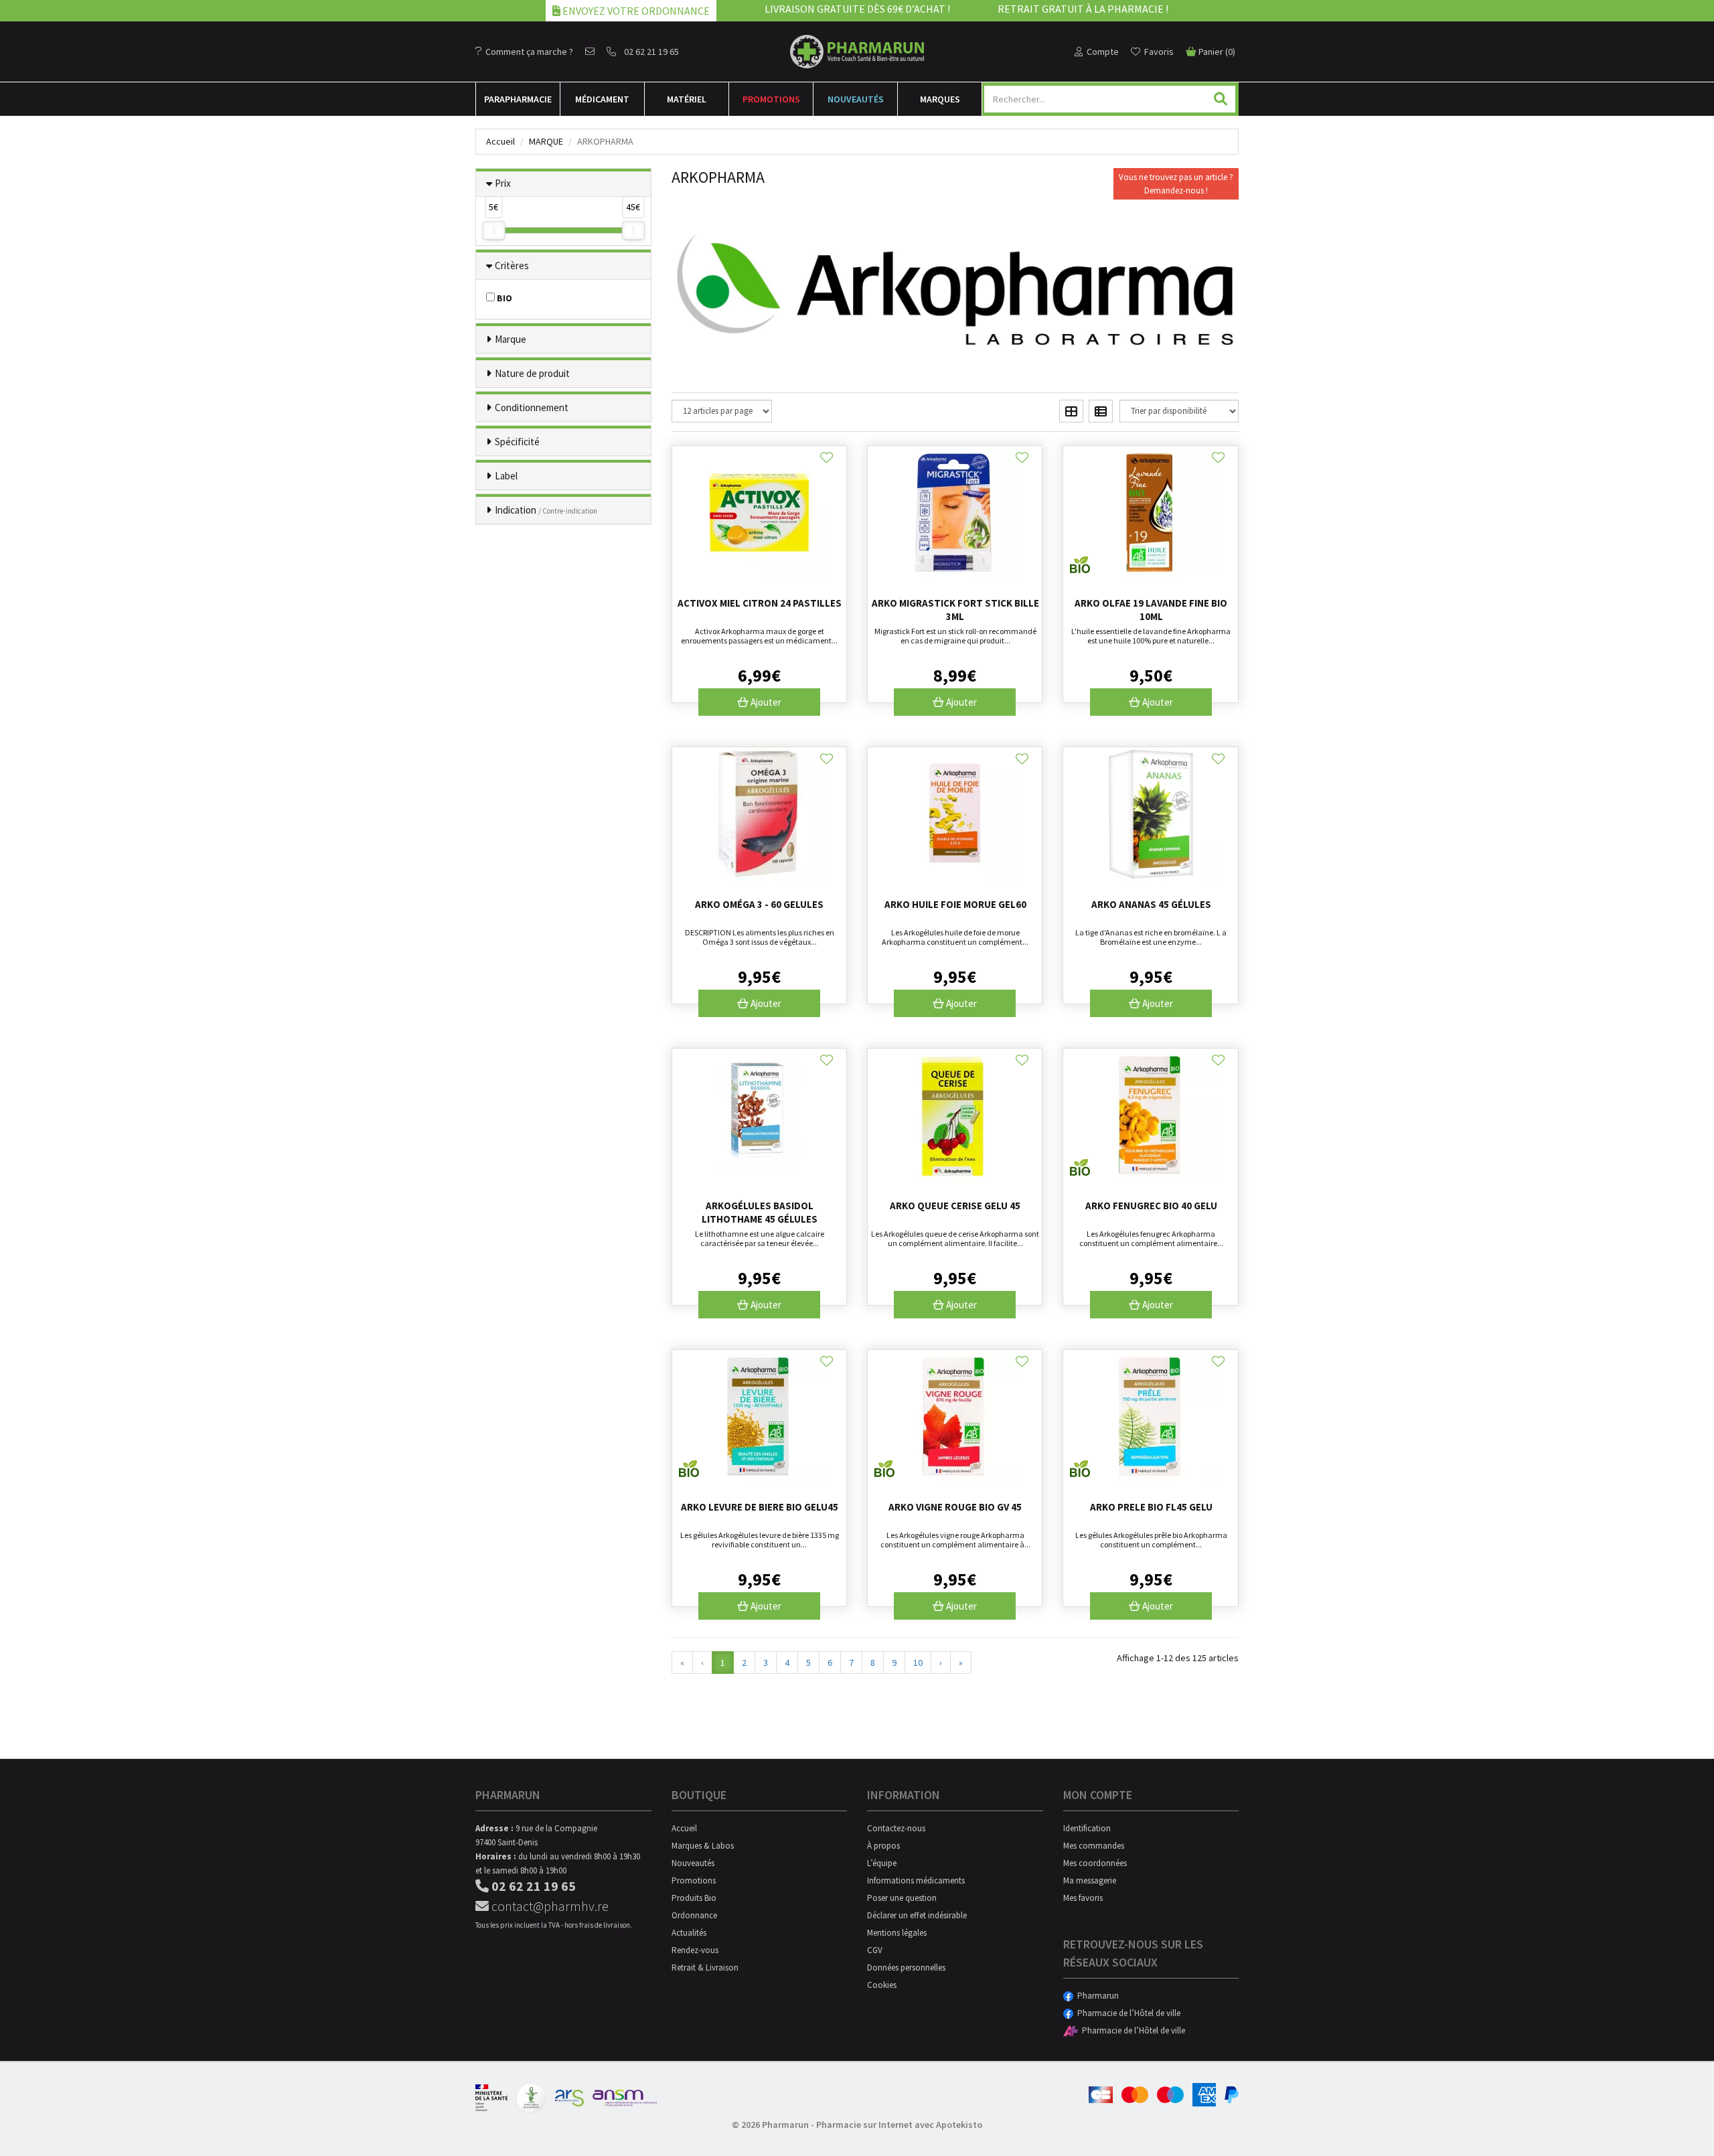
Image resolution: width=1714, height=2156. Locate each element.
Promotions (771, 99)
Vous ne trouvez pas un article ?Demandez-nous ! (1176, 184)
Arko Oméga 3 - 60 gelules (759, 904)
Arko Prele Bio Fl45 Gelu (1151, 1507)
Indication (546, 510)
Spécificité (517, 442)
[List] (1101, 411)
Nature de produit (532, 373)
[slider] (493, 230)
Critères (512, 265)
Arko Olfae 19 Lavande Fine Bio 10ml (1151, 610)
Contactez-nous (896, 1828)
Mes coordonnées (1095, 1863)
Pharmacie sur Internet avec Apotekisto (899, 2125)
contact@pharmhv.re (549, 1906)
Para (518, 99)
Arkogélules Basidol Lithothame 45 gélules (760, 1212)
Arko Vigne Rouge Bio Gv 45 (955, 1507)
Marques (940, 99)
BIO (503, 298)
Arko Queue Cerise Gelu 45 (955, 1206)
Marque (546, 141)
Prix (503, 183)
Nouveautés (856, 99)
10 (918, 1663)
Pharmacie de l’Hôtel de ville (1127, 2013)
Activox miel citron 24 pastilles (760, 603)
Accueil (500, 141)
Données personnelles (906, 1968)
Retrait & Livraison (705, 1968)
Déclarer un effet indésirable (917, 1915)
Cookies (882, 1985)
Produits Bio (694, 1898)
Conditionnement (532, 407)
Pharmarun (1096, 1996)
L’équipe (882, 1863)
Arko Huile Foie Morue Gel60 (955, 904)
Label (506, 476)
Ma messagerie (1090, 1880)
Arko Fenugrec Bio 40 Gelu (1151, 1206)
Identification (1087, 1828)
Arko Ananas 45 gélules (1151, 904)
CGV (875, 1950)
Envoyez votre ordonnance (635, 11)
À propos (883, 1846)
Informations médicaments (916, 1880)
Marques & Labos (703, 1846)
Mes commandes (1094, 1846)
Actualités (689, 1933)
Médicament (602, 99)
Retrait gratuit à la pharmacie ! (1083, 9)
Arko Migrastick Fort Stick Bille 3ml (955, 610)
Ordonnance (694, 1915)
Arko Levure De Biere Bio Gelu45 (760, 1507)
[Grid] (1071, 411)
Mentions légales (897, 1933)
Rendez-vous (695, 1950)
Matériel (687, 99)
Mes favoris (1083, 1898)
